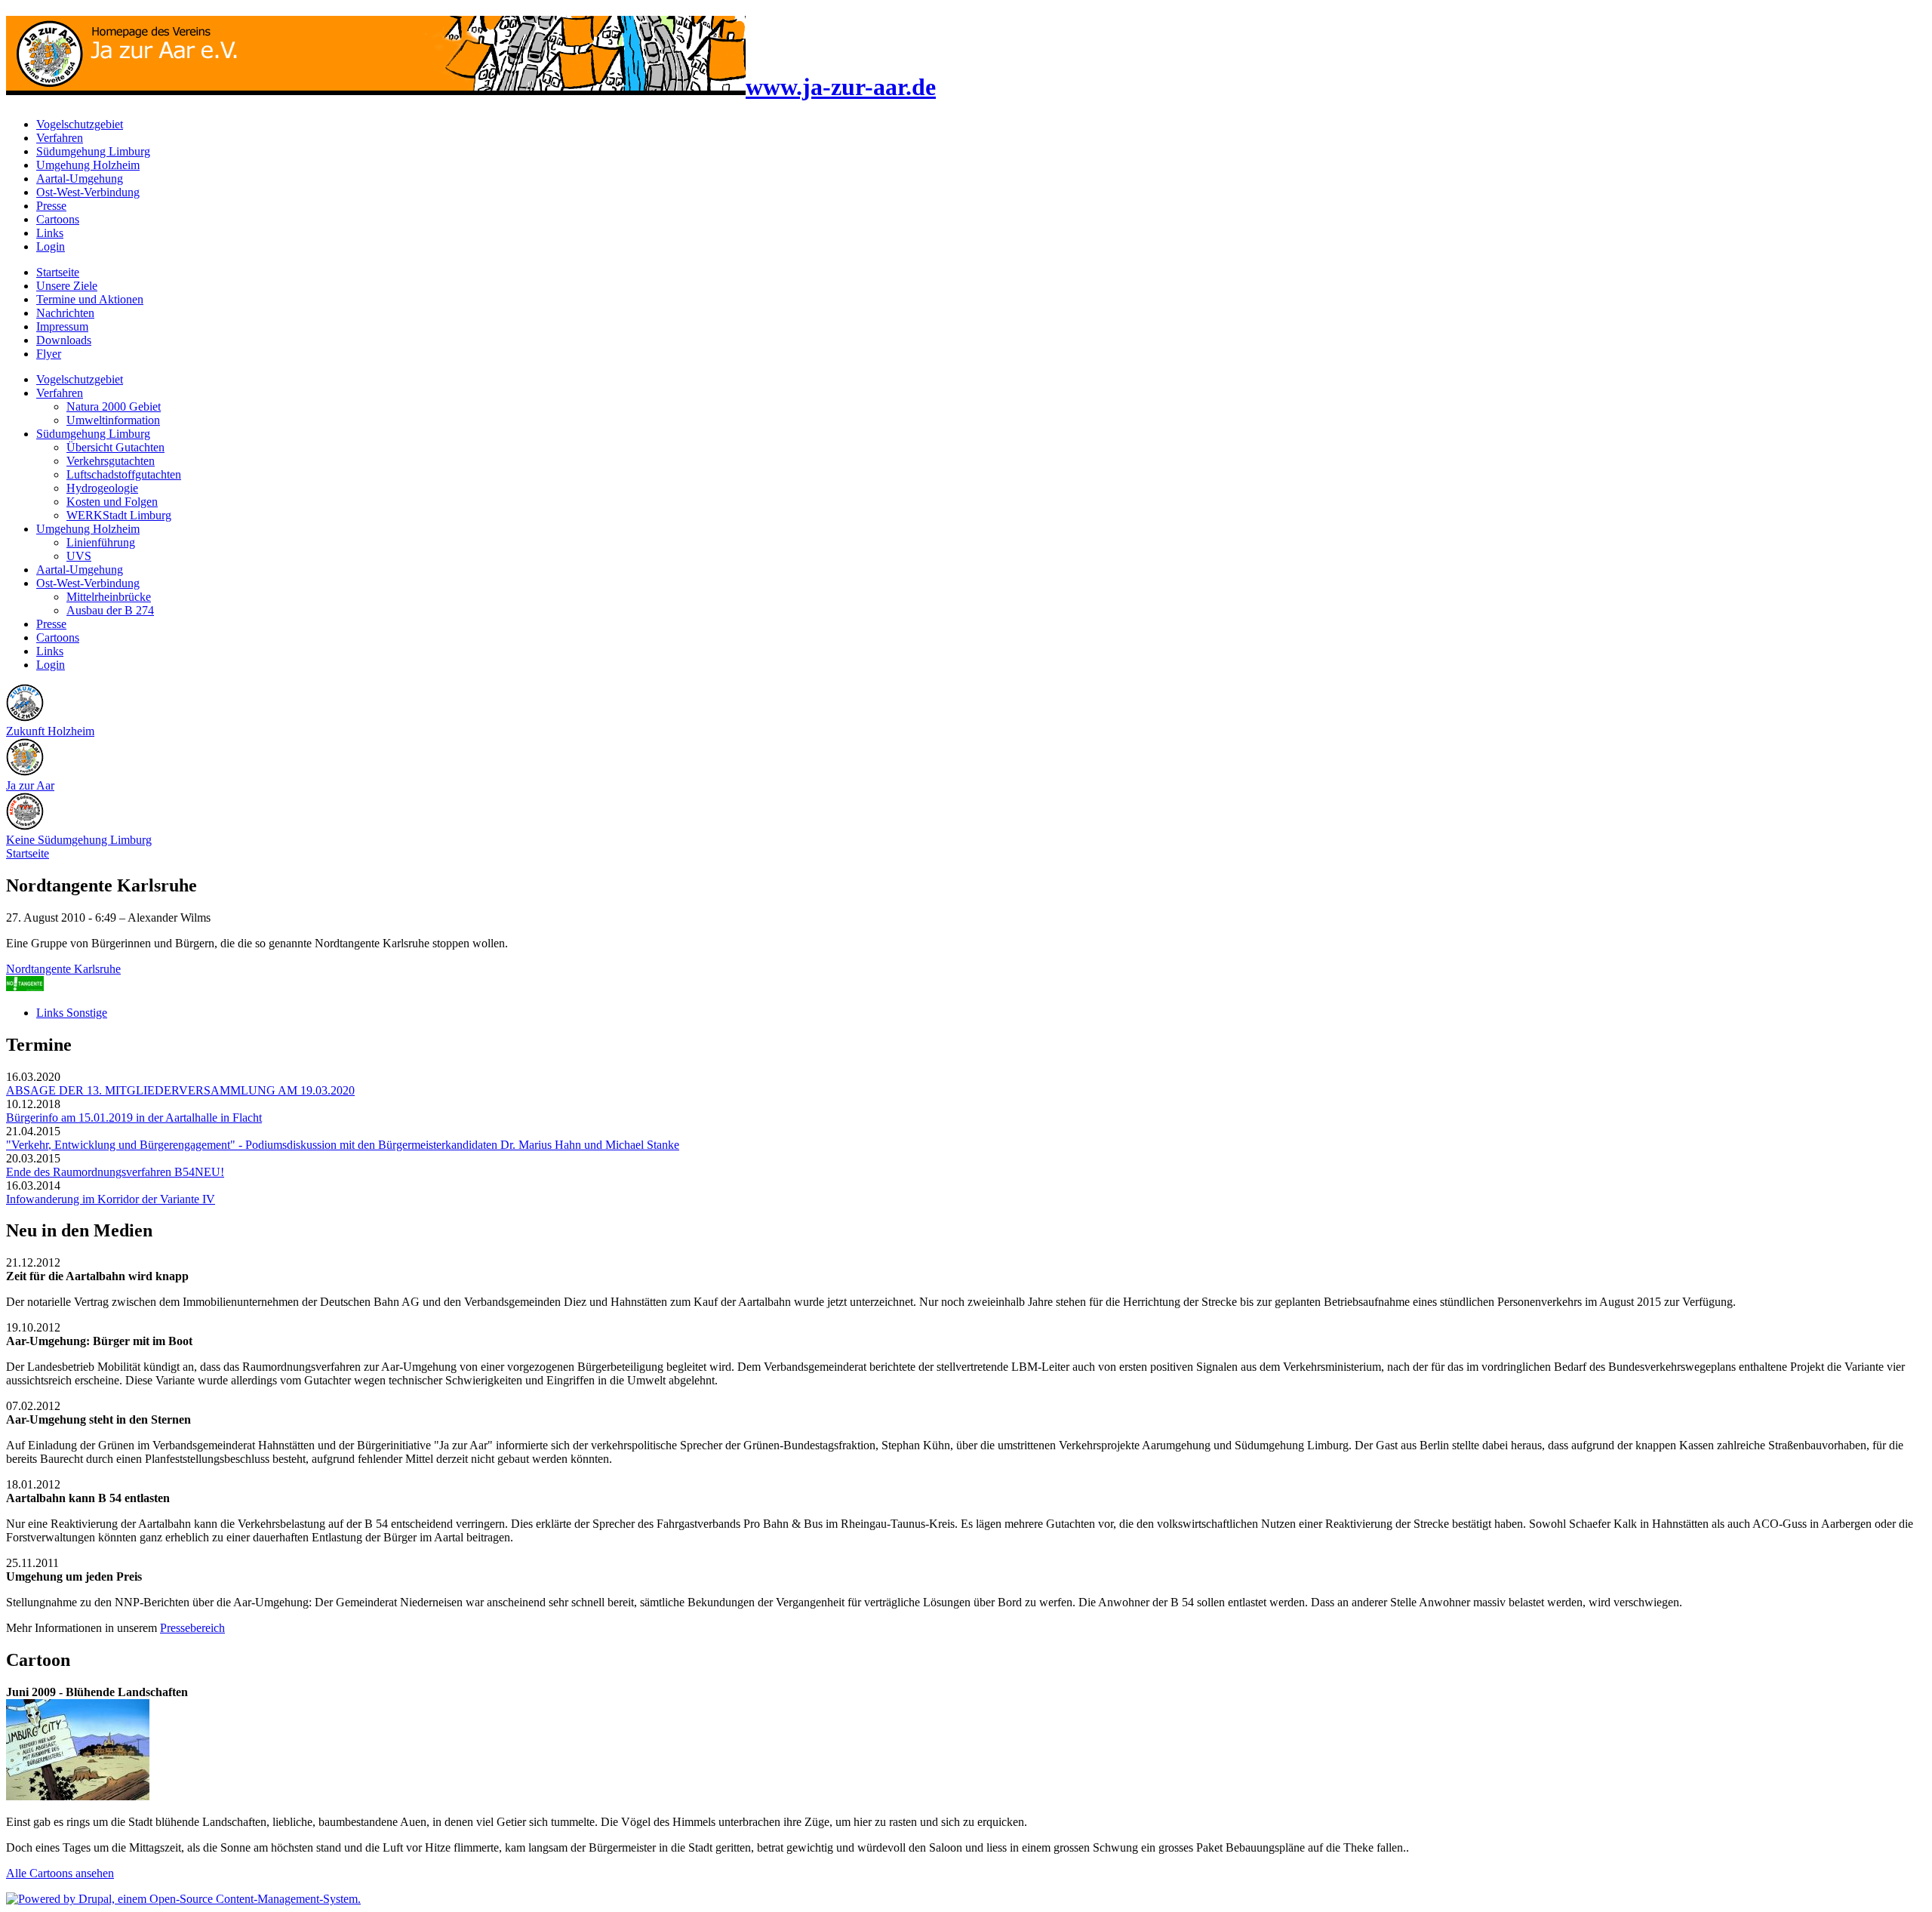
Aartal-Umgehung (80, 179)
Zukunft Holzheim (50, 731)
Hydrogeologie (102, 488)
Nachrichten (65, 313)
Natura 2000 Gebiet (114, 406)
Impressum (62, 326)
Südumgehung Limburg (93, 151)
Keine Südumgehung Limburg (79, 840)
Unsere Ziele (67, 286)
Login (51, 246)
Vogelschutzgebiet (80, 124)
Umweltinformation (113, 420)
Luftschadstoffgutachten (124, 474)
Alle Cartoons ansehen (60, 1873)
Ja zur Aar (30, 785)
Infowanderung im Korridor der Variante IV (111, 1199)
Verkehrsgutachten (111, 461)
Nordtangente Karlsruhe (63, 969)
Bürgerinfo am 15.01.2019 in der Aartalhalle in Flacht (134, 1118)
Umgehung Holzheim (88, 165)
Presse (51, 206)
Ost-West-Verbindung (88, 192)
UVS (79, 556)
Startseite (58, 272)
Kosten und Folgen (112, 502)
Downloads (64, 340)
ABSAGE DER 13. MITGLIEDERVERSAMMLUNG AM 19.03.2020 (180, 1090)
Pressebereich (192, 1628)
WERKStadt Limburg (119, 515)
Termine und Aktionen (90, 299)
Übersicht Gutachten (115, 447)
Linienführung (101, 542)
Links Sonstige (72, 1013)
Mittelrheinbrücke (109, 597)
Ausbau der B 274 (110, 610)
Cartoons (58, 219)
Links (50, 233)
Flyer (49, 354)
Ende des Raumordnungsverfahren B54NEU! (115, 1172)
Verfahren (60, 138)
